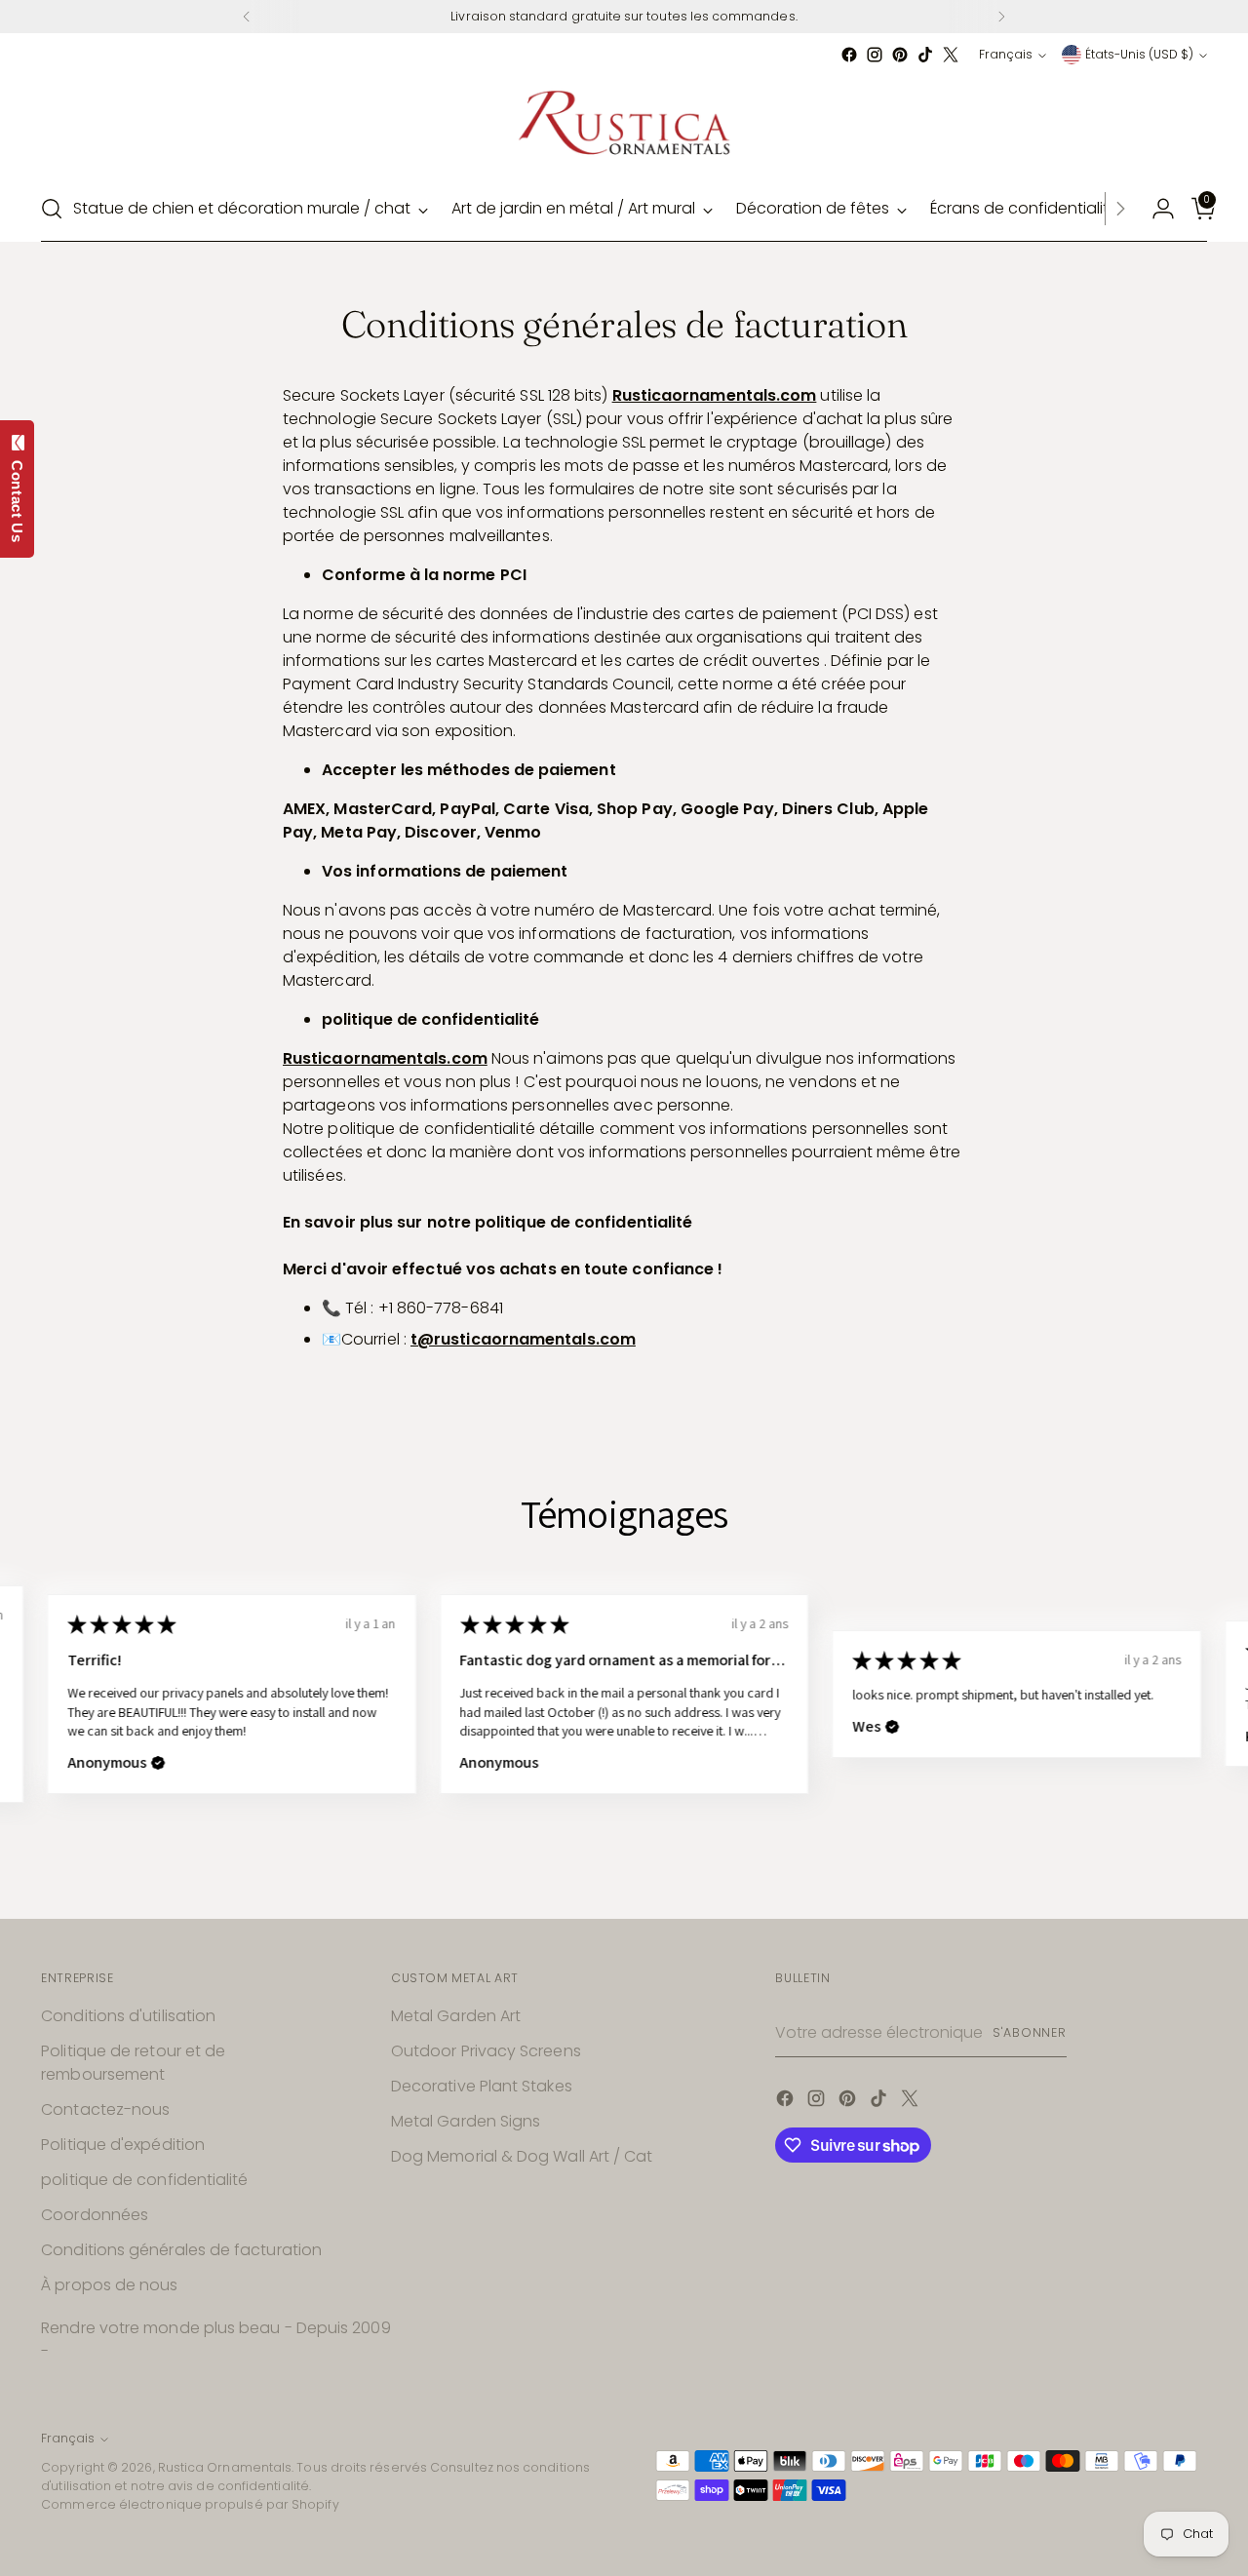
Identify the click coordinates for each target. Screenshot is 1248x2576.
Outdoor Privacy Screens (486, 2051)
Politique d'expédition (123, 2145)
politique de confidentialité (144, 2180)
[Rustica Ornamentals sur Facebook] (849, 55)
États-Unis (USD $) (1139, 54)
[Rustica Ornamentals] (624, 122)
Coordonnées (95, 2215)
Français (1006, 54)
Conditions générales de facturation (181, 2250)
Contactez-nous (105, 2109)
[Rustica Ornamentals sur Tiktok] (925, 55)
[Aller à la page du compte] (1155, 209)
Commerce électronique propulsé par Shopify (190, 2504)
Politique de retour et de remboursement (133, 2063)
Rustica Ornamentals (225, 2467)
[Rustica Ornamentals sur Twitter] (951, 55)
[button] (516, 1727)
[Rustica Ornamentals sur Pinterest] (900, 55)
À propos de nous (109, 2285)
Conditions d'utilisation (128, 2016)
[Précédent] (247, 17)
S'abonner (1030, 2032)
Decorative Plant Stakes (482, 2086)
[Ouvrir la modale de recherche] (52, 209)
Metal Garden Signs (466, 2121)
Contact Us (17, 497)
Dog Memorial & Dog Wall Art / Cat (522, 2156)
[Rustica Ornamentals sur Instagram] (875, 55)
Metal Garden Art (456, 2016)
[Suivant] (1001, 17)
